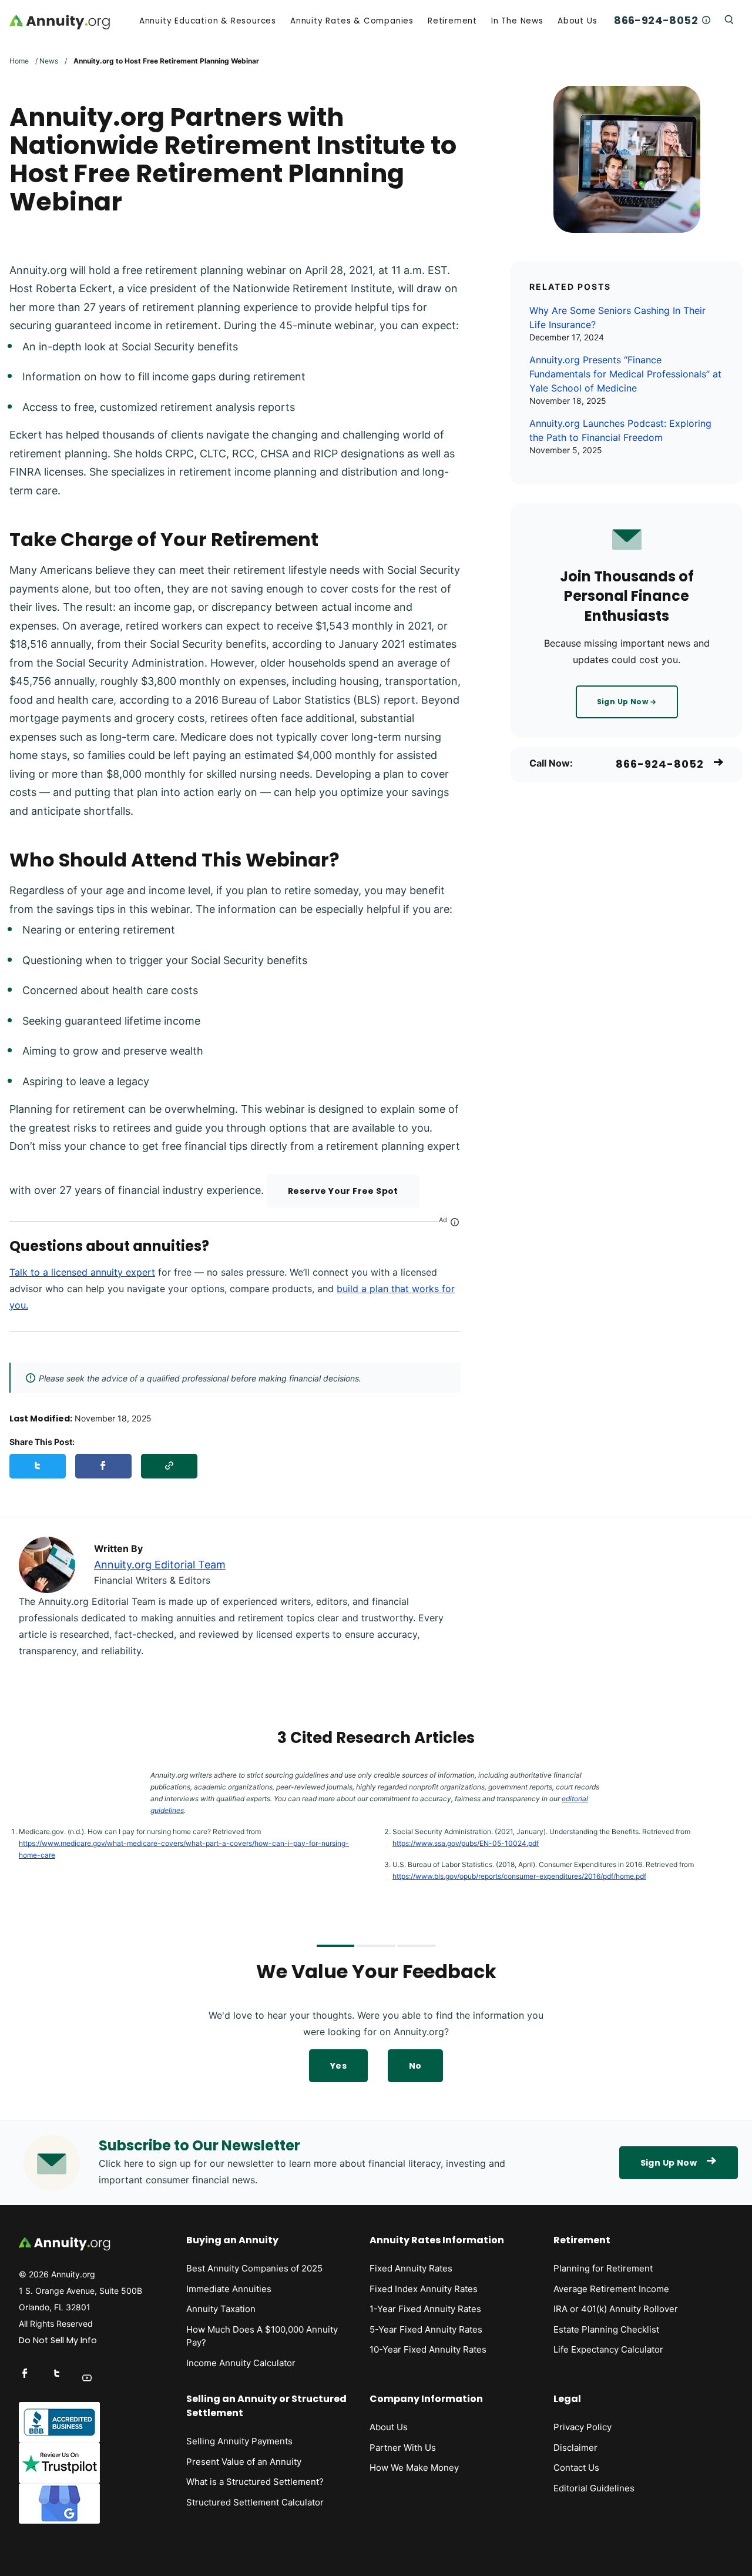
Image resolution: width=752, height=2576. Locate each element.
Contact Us (576, 2468)
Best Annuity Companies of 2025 (254, 2268)
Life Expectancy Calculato (607, 2349)
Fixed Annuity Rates (411, 2268)
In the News (517, 21)
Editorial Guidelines (594, 2488)
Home (19, 61)
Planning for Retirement (603, 2268)
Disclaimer (575, 2448)
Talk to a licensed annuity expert (82, 1272)
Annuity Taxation (221, 2309)
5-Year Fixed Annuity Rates (426, 2329)
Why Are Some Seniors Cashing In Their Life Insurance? (617, 317)
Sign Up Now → (627, 702)
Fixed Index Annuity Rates (424, 2289)
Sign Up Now (669, 2163)
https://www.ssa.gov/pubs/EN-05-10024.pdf (466, 1843)
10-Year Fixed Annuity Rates (428, 2349)
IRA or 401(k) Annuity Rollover (616, 2309)
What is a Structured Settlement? (255, 2482)
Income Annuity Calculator (241, 2363)
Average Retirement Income (611, 2289)
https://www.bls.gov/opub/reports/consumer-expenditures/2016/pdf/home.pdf (519, 1876)
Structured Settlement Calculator (255, 2502)
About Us (577, 21)
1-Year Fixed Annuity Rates (425, 2309)
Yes (338, 2066)
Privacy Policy (583, 2427)
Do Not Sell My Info (58, 2340)
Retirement (452, 21)
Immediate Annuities (229, 2289)
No (415, 2066)
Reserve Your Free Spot (343, 1191)
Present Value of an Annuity (244, 2462)
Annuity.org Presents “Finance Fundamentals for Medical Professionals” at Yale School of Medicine (625, 374)
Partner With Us (403, 2448)
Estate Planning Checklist (606, 2329)
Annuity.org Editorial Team (160, 1565)
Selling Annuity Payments (239, 2441)
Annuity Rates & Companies (352, 21)
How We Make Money (414, 2468)
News (49, 61)
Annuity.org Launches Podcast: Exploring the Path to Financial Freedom (620, 430)
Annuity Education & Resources (208, 21)
